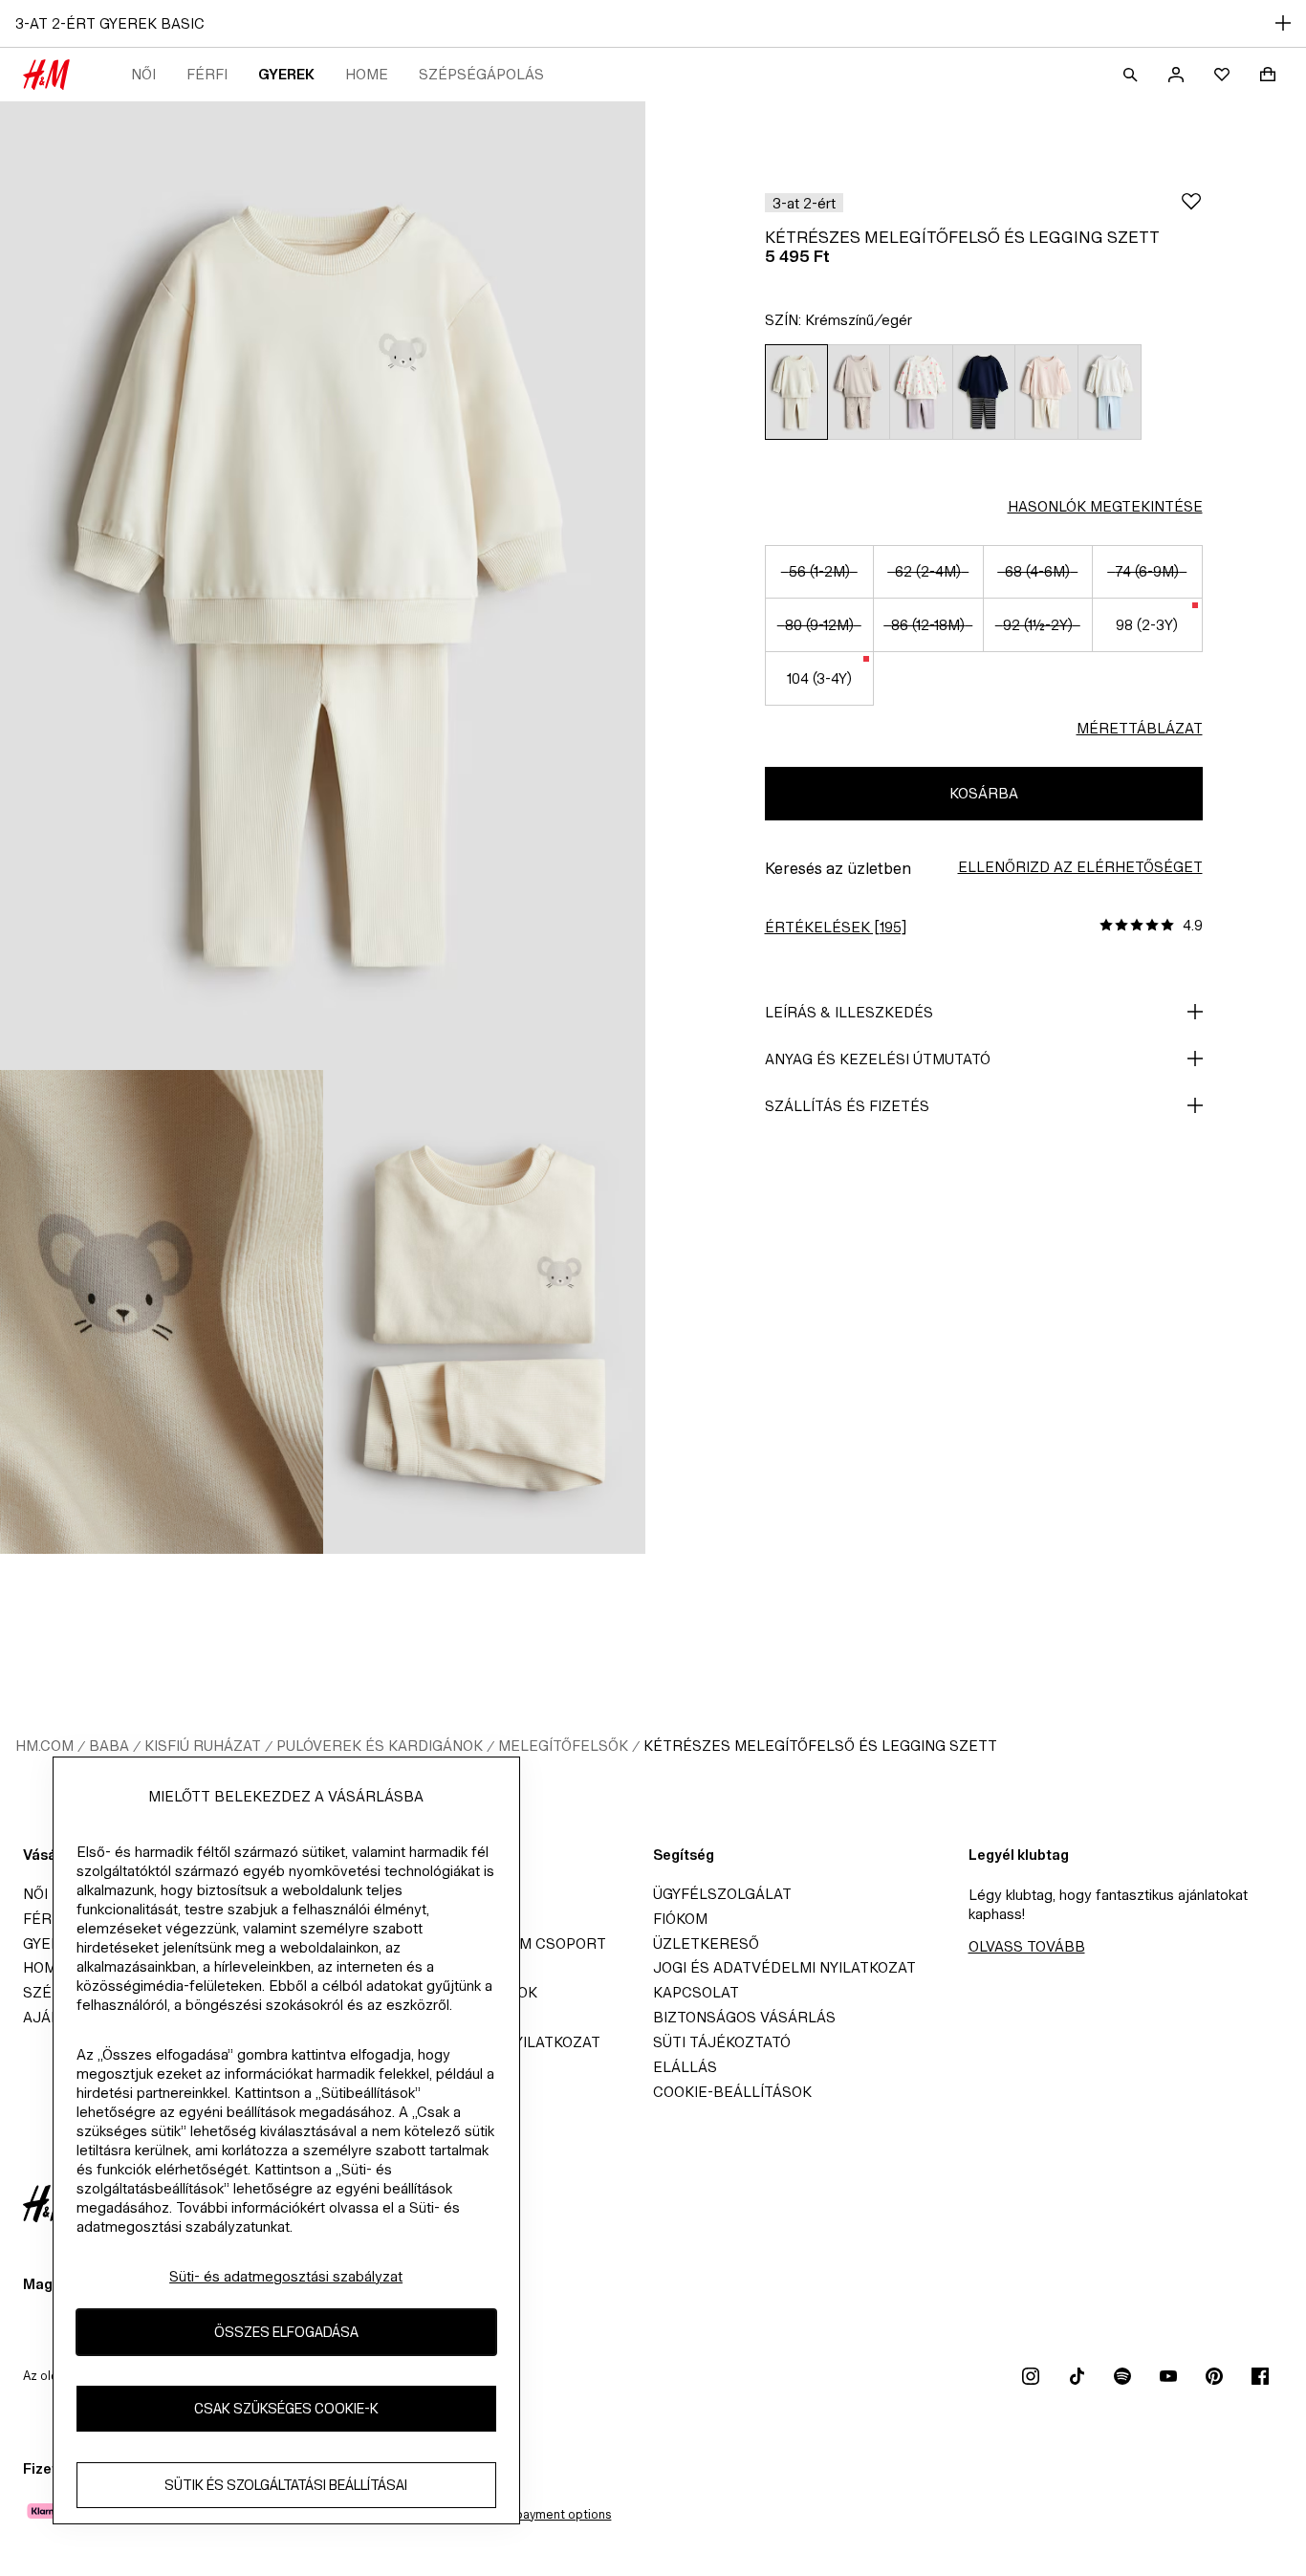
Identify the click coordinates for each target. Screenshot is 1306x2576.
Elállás (685, 2067)
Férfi (207, 74)
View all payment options (540, 2514)
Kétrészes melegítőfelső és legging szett (820, 1746)
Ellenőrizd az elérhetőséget (1080, 867)
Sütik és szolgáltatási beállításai (286, 2486)
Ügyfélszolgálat (722, 1894)
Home (367, 74)
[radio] (796, 392)
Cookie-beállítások (732, 2092)
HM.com (44, 1746)
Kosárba (984, 793)
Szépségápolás (481, 74)
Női (143, 74)
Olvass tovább (1027, 1946)
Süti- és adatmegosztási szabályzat (286, 2276)
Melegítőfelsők (563, 1746)
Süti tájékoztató (722, 2042)
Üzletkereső (706, 1943)
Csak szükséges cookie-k (286, 2409)
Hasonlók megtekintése (1105, 506)
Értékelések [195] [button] (836, 927)
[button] (804, 203)
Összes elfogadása (286, 2333)
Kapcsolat (696, 1992)
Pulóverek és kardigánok (380, 1746)
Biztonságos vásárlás (744, 2017)
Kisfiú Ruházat (203, 1746)
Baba (109, 1746)
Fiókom (680, 1919)
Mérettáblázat (1140, 728)
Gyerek (286, 74)
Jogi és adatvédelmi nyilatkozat (784, 1967)
